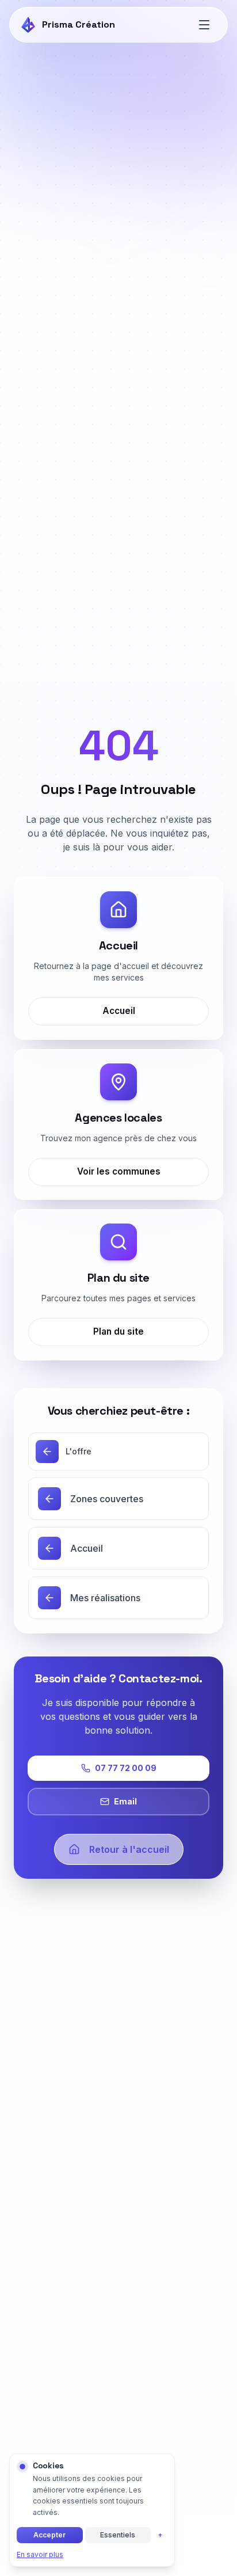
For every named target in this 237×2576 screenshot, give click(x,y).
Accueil (119, 1011)
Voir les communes (119, 1171)
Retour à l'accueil (129, 1849)
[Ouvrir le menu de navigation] (204, 25)
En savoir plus (40, 2554)
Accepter (49, 2535)
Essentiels (118, 2535)
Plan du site (118, 1331)
